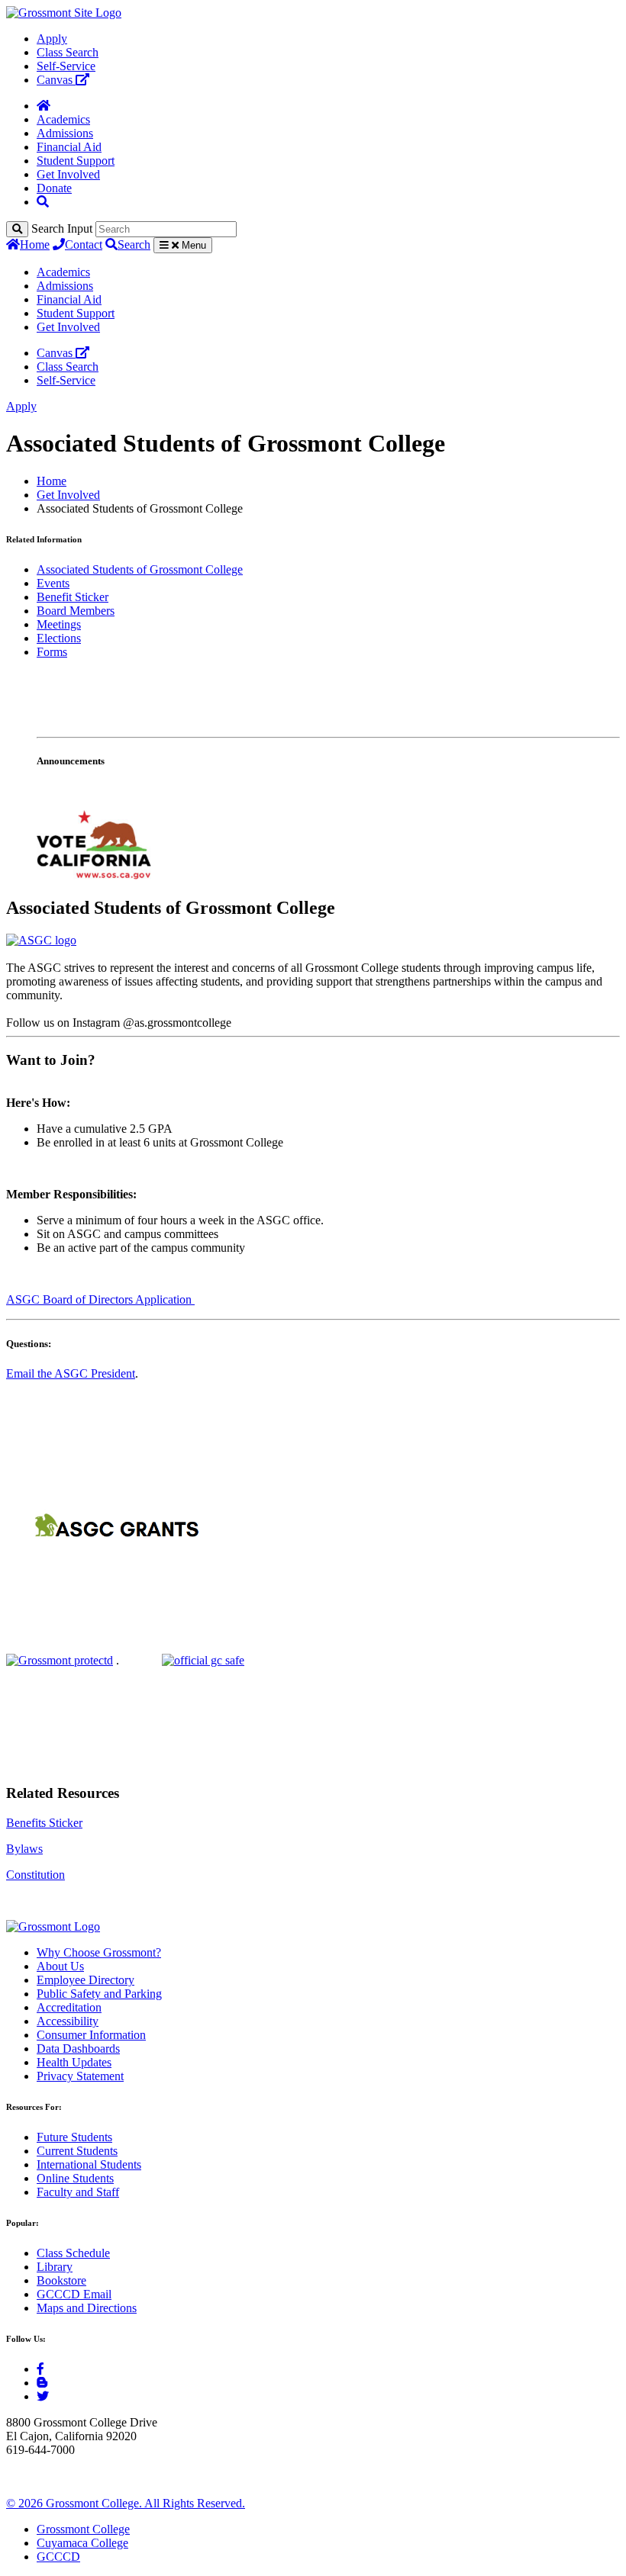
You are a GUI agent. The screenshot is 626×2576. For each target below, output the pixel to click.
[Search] (17, 229)
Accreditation (69, 2007)
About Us (60, 1966)
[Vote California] (94, 875)
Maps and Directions (87, 2308)
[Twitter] (43, 2396)
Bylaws (24, 1849)
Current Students (77, 2151)
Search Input (62, 228)
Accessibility (68, 2021)
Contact (84, 244)
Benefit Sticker (73, 597)
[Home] (44, 106)
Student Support (76, 161)
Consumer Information (91, 2035)
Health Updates (74, 2062)
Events (53, 583)
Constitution (35, 1875)
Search (134, 244)
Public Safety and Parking (99, 1994)
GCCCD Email (74, 2294)
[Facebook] (40, 2369)
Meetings (59, 624)
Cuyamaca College (82, 2543)
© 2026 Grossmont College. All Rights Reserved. (126, 2503)
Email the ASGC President (71, 1373)
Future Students (74, 2137)
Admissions (65, 133)
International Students (89, 2164)
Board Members (76, 611)
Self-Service (66, 66)
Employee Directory (86, 1980)
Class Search (68, 52)
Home (35, 244)
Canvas (56, 80)
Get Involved (68, 174)
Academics (63, 119)
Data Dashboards (78, 2049)
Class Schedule (73, 2253)
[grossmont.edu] (64, 13)
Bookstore (61, 2280)
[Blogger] (42, 2383)
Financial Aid (69, 147)
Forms (52, 652)
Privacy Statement (80, 2076)
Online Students (75, 2178)
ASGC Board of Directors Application (100, 1299)
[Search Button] (43, 202)
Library (55, 2267)
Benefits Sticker (44, 1823)
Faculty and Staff (78, 2192)
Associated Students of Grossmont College (140, 569)
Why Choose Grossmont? (99, 1952)
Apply (52, 39)
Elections (59, 638)
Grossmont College (83, 2529)
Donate (54, 188)
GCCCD (58, 2557)
